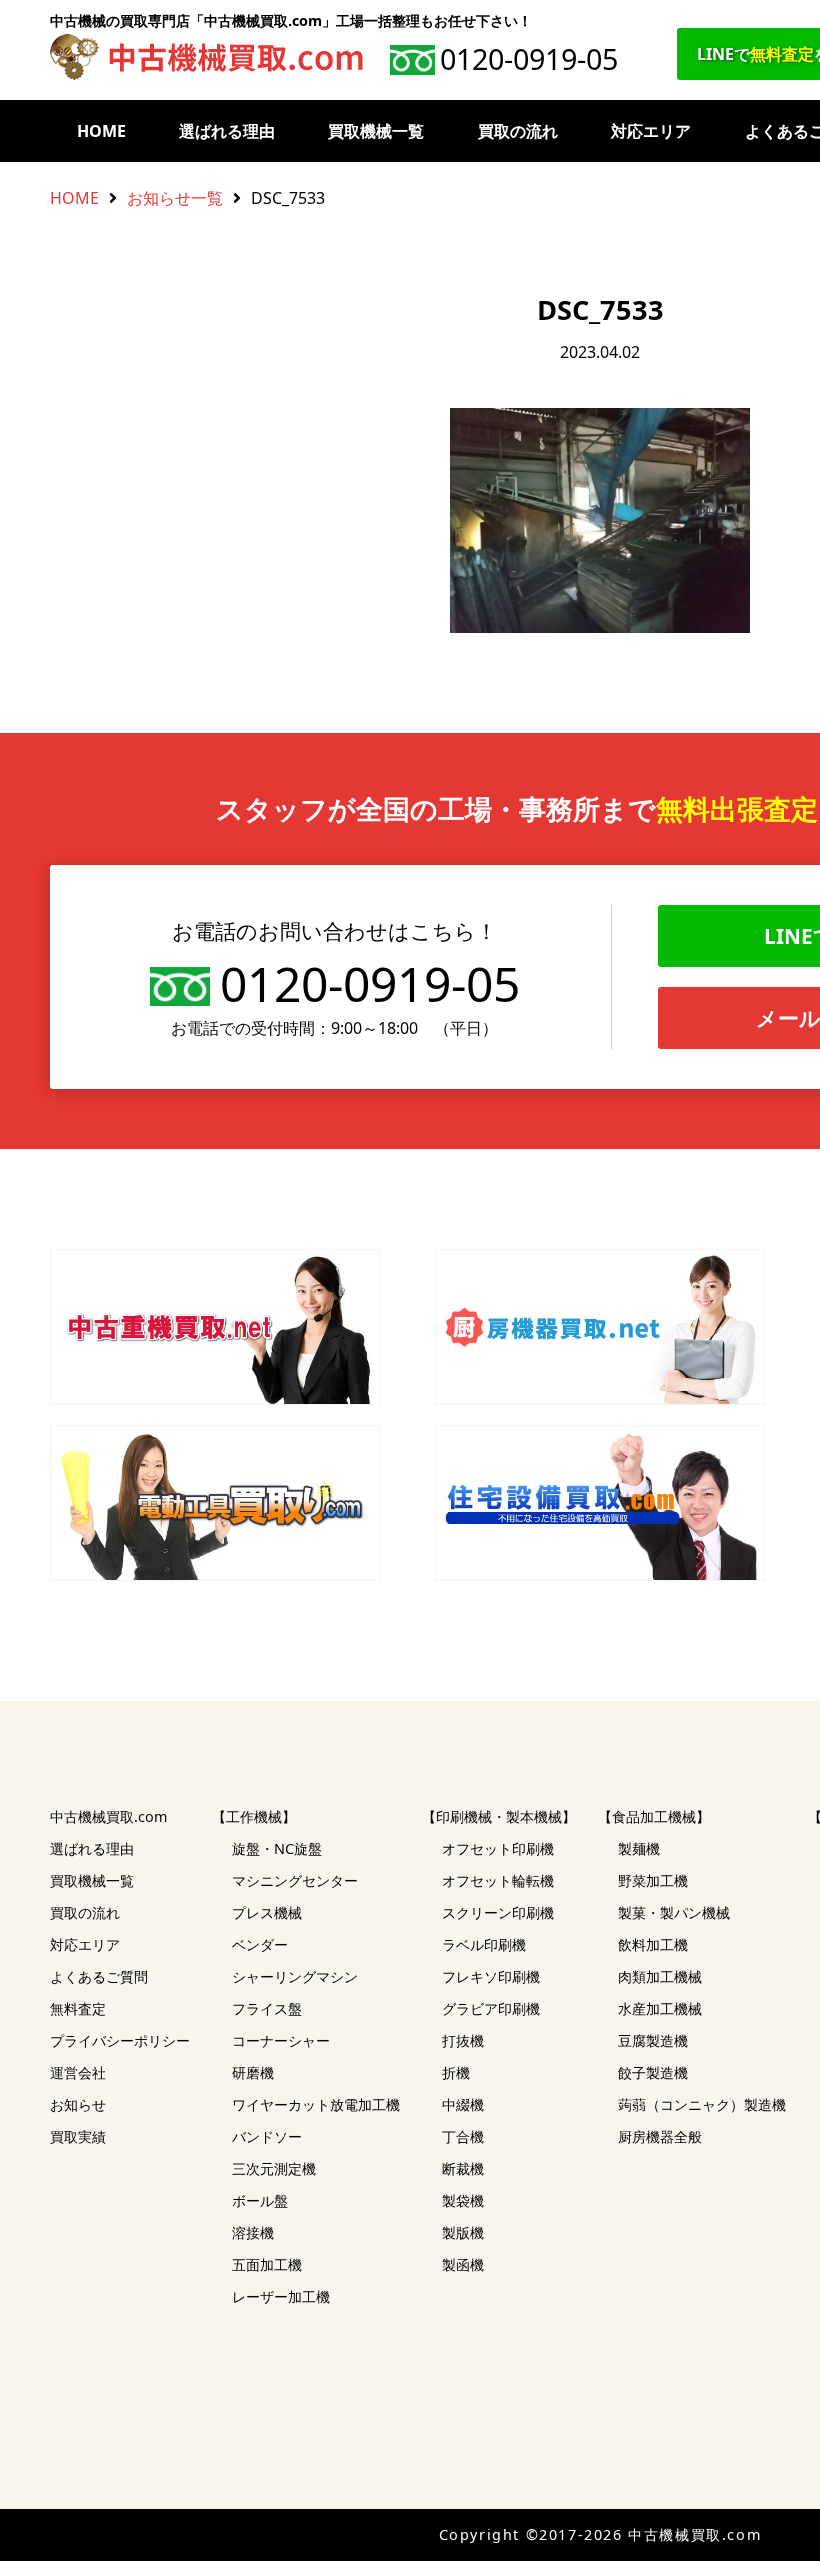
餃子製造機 (653, 2072)
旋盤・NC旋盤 (277, 1848)
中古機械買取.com (108, 1816)
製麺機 (639, 1848)
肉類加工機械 (660, 1976)
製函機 (463, 2264)
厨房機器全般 (660, 2136)
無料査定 (78, 2008)
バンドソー (267, 2136)
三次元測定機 (274, 2168)
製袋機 (463, 2200)
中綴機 (463, 2104)
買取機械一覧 (376, 131)
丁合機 (463, 2136)
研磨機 (253, 2072)
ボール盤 (260, 2200)
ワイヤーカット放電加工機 (316, 2104)
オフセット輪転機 (498, 1880)
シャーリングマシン (295, 1976)
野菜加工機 (653, 1880)
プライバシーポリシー (120, 2040)
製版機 (463, 2232)
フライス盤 (267, 2008)
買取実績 (78, 2136)
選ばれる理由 (227, 131)
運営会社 (78, 2072)
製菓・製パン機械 (674, 1912)
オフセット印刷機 (498, 1848)
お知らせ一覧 (175, 198)
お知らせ (78, 2104)
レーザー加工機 (281, 2296)
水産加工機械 (660, 2008)
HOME (101, 131)
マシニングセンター (295, 1880)
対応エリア (651, 131)
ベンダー (260, 1944)
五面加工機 (267, 2264)
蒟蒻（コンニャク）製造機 (702, 2104)
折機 (456, 2072)
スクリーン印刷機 (498, 1912)
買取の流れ (518, 131)
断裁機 (463, 2168)
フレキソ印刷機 (491, 1976)
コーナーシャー (281, 2040)
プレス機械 (267, 1912)
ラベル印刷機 (484, 1944)
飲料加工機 (653, 1944)
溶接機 (253, 2232)
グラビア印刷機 (491, 2008)
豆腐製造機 (653, 2040)
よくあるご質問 (99, 1976)
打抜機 (463, 2040)
